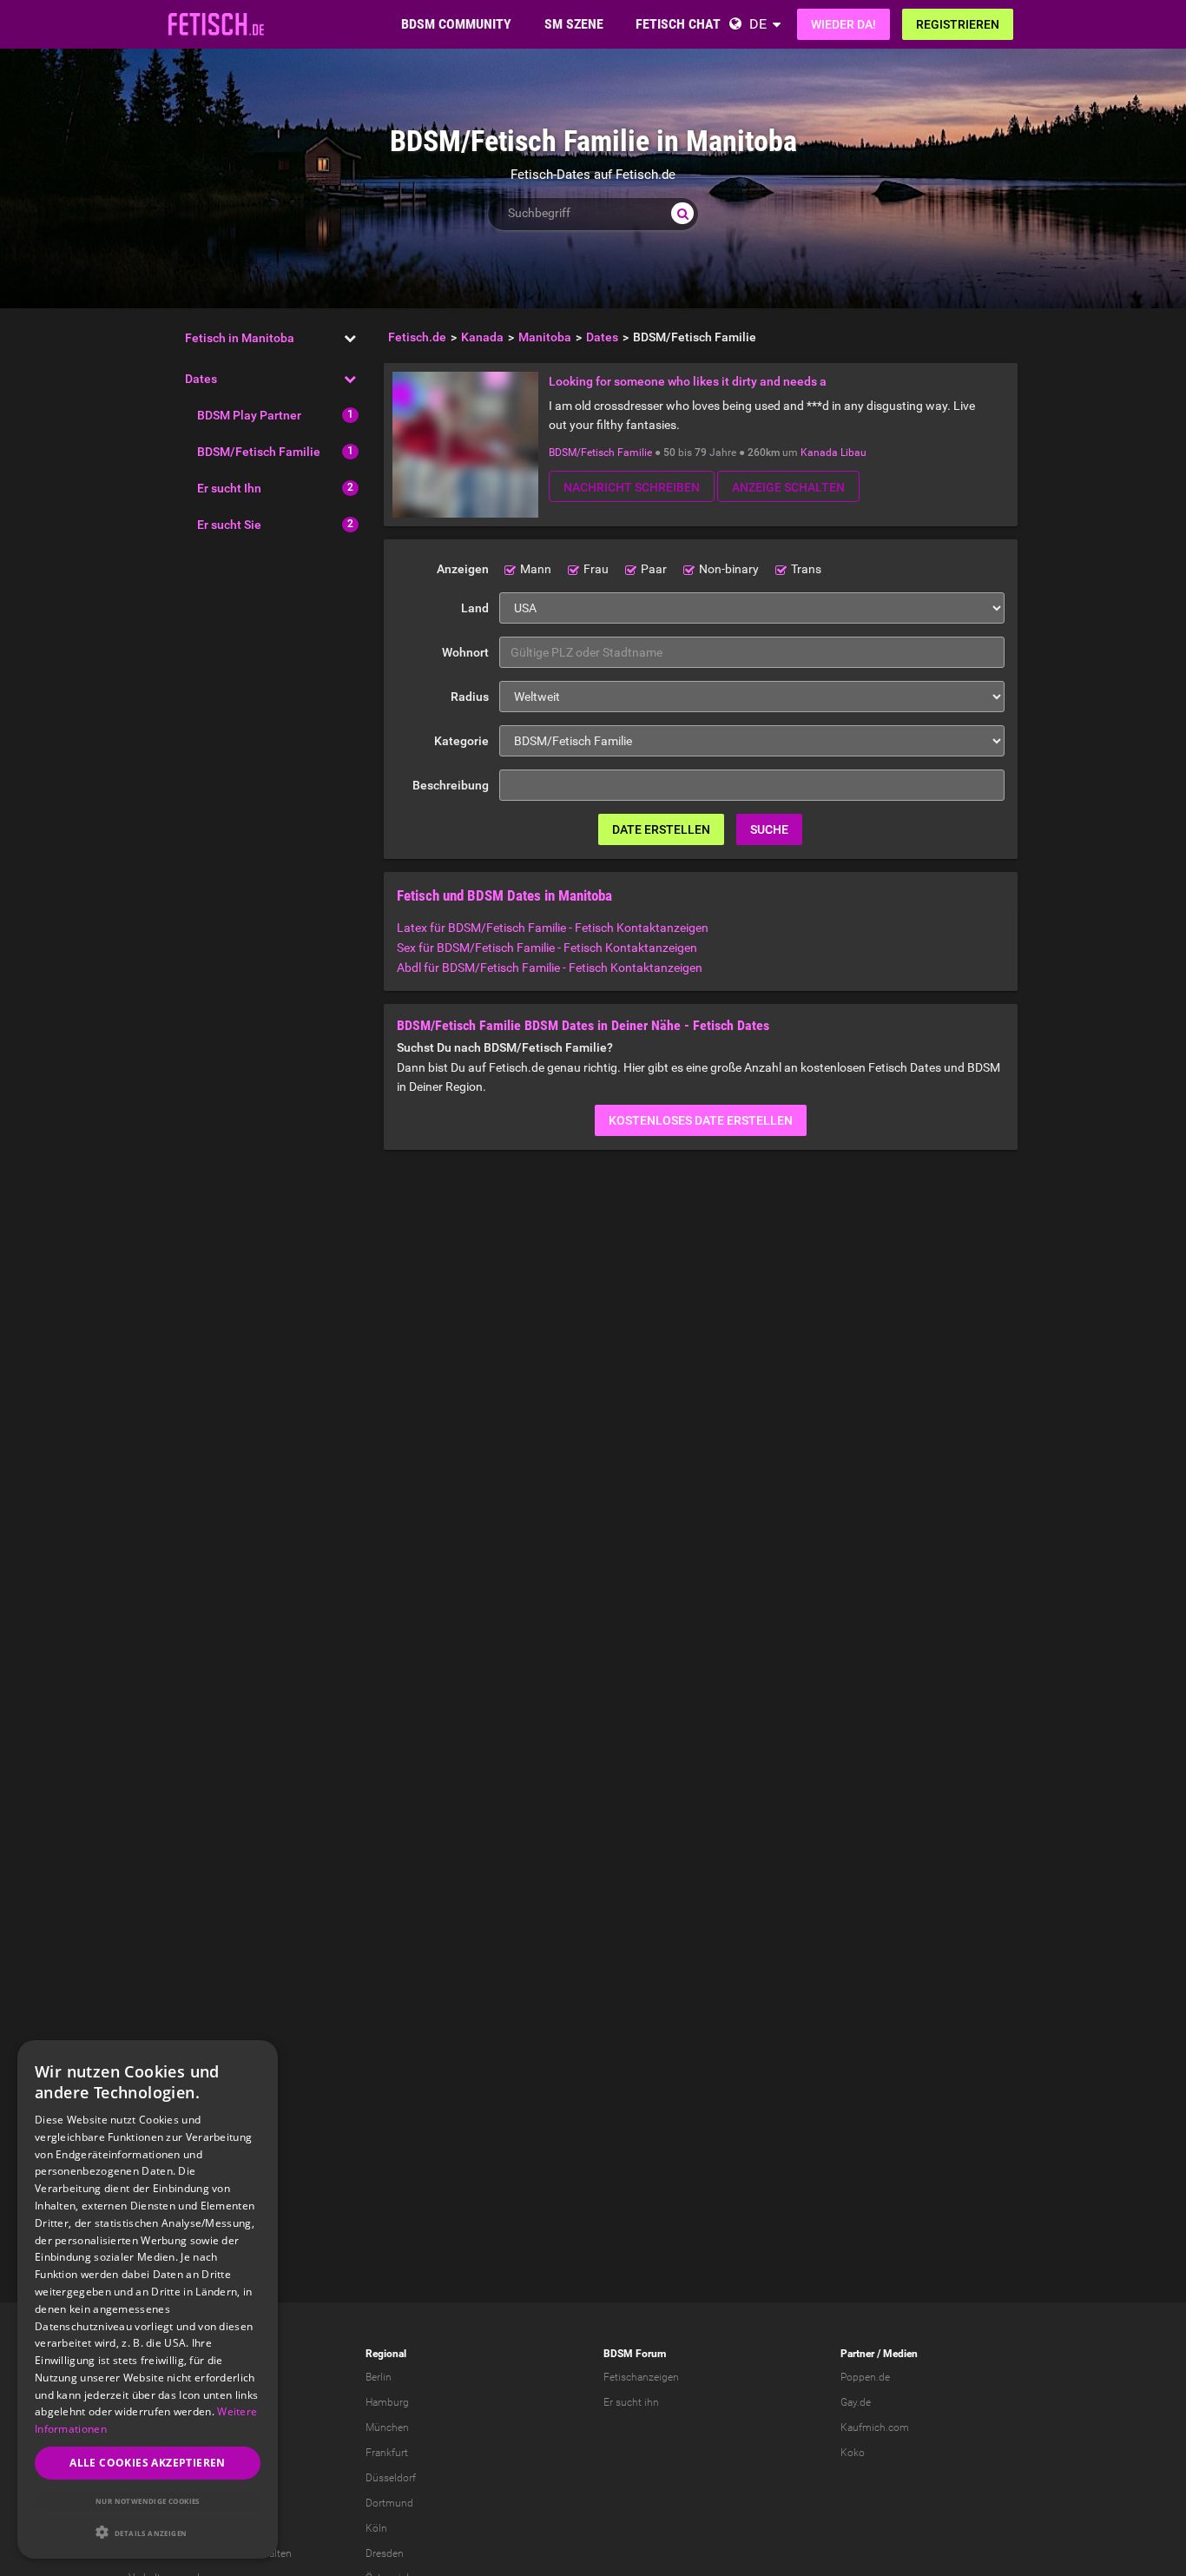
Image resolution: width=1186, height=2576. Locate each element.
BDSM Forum (635, 2354)
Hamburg (387, 2402)
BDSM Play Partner (249, 415)
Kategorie (461, 741)
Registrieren (958, 24)
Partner (857, 2354)
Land (475, 608)
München (387, 2427)
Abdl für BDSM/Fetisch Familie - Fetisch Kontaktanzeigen (550, 968)
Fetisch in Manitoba (240, 338)
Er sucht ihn (631, 2402)
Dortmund (389, 2503)
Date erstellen (661, 829)
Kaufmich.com (875, 2427)
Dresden (385, 2553)
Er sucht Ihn (229, 488)
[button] (148, 2532)
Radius (470, 697)
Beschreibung (451, 785)
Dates (201, 379)
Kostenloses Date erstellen (701, 1120)
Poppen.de (865, 2377)
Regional (386, 2354)
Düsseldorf (391, 2478)
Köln (376, 2528)
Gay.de (856, 2402)
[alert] (148, 2299)
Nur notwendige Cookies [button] (148, 2501)
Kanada (819, 452)
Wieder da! (843, 24)
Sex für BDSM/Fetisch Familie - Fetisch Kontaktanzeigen (547, 948)
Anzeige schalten (788, 487)
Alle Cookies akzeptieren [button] (148, 2463)
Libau (853, 452)
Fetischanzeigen (641, 2377)
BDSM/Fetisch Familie (259, 452)
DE (758, 24)
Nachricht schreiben (632, 487)
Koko (853, 2453)
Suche (769, 829)
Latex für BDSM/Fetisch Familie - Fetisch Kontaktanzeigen (553, 928)
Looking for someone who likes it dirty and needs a (688, 381)
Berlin (379, 2377)
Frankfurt (387, 2453)
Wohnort (465, 652)
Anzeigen (463, 569)
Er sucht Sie (229, 525)
